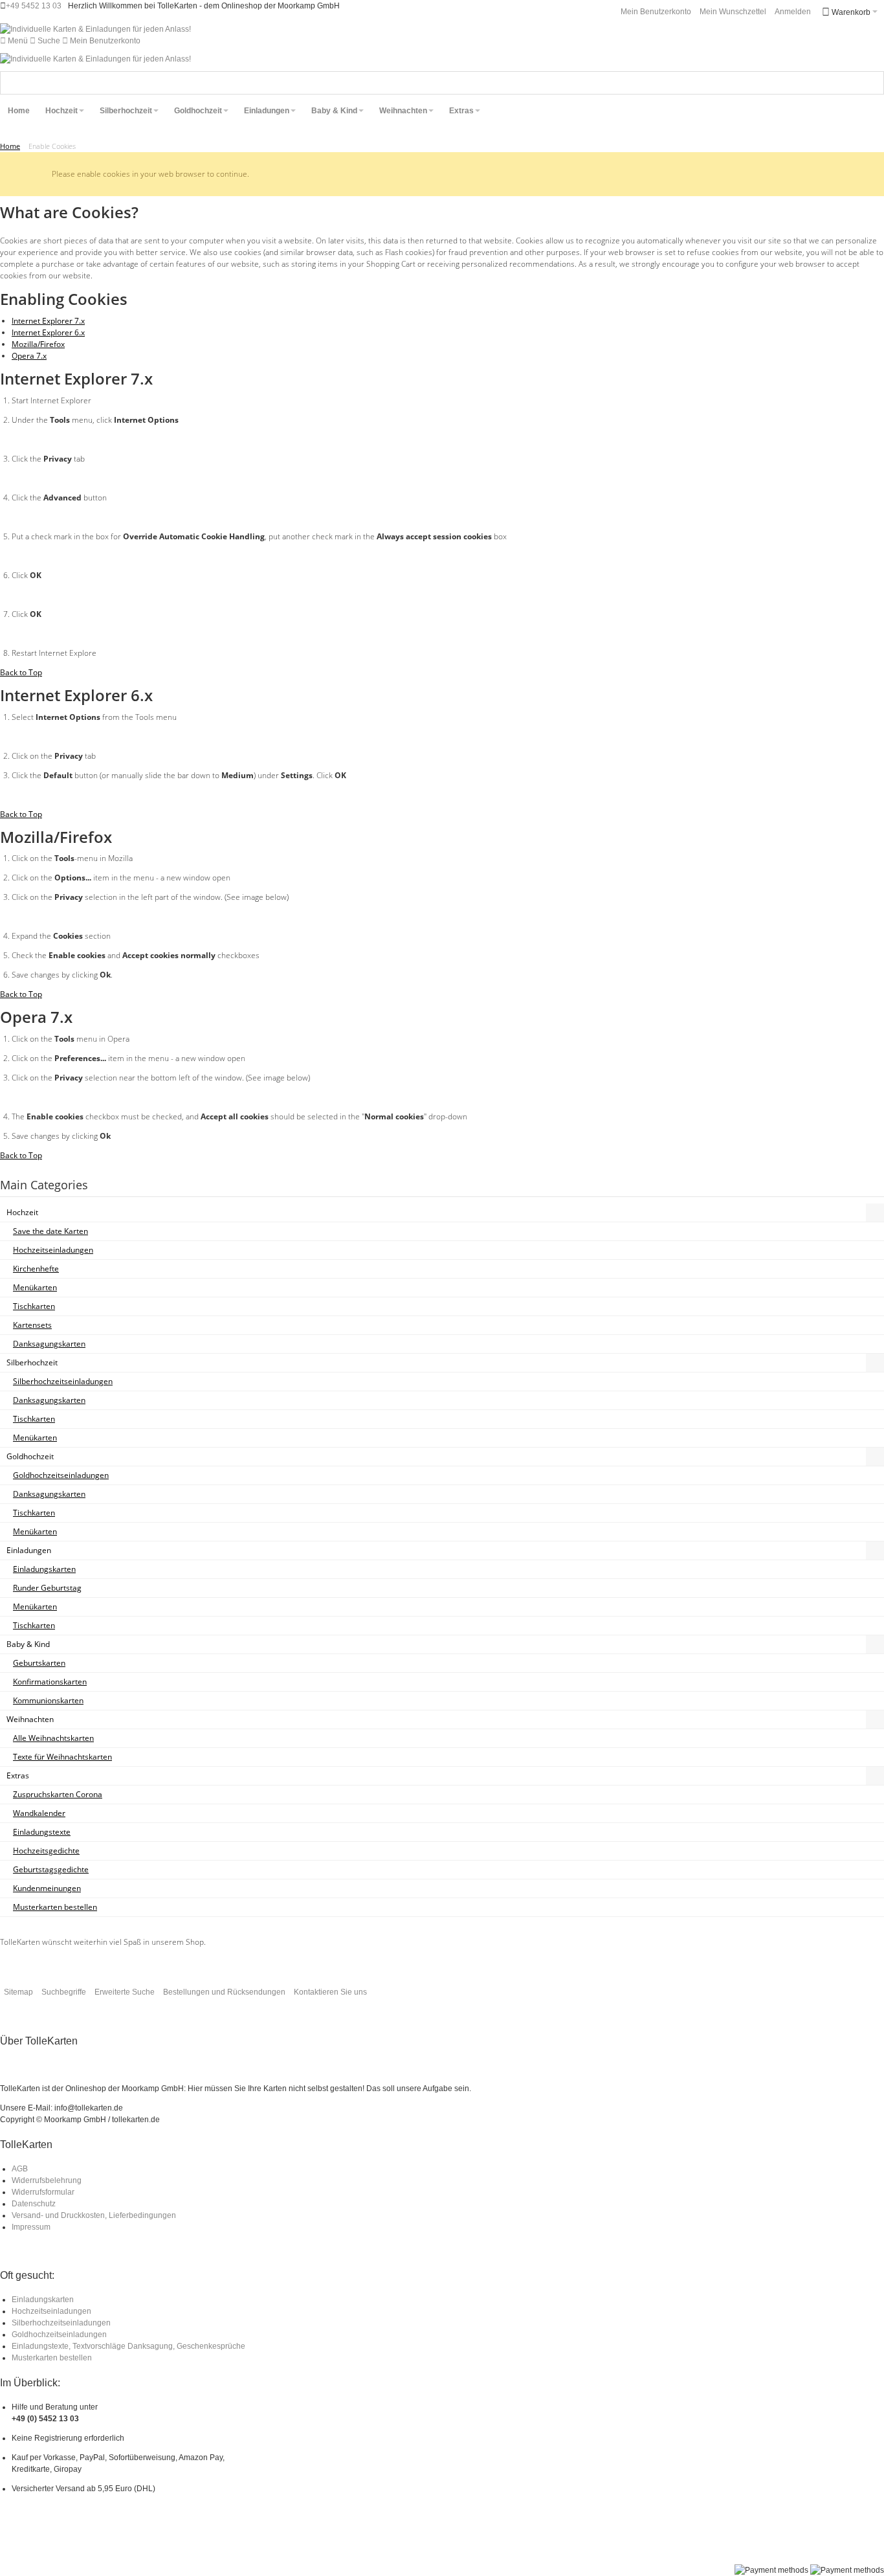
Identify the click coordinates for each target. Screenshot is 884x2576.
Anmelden (793, 12)
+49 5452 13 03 (34, 6)
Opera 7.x (29, 356)
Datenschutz (34, 2204)
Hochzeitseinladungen (51, 2311)
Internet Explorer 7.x (48, 321)
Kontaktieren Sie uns (330, 1992)
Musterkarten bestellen (52, 2358)
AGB (20, 2169)
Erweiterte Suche (125, 1992)
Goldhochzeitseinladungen (59, 2335)
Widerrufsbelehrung (47, 2180)
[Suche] (872, 83)
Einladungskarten (43, 2300)
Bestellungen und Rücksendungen (224, 1992)
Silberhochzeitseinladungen (61, 2323)
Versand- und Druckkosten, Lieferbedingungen (94, 2215)
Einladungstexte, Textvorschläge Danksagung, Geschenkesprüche (128, 2346)
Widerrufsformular (43, 2192)
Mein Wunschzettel (733, 12)
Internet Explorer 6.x (48, 332)
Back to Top (21, 672)
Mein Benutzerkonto (656, 12)
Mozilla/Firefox (38, 344)
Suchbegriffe (64, 1992)
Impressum (31, 2227)
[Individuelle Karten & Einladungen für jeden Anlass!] (95, 29)
